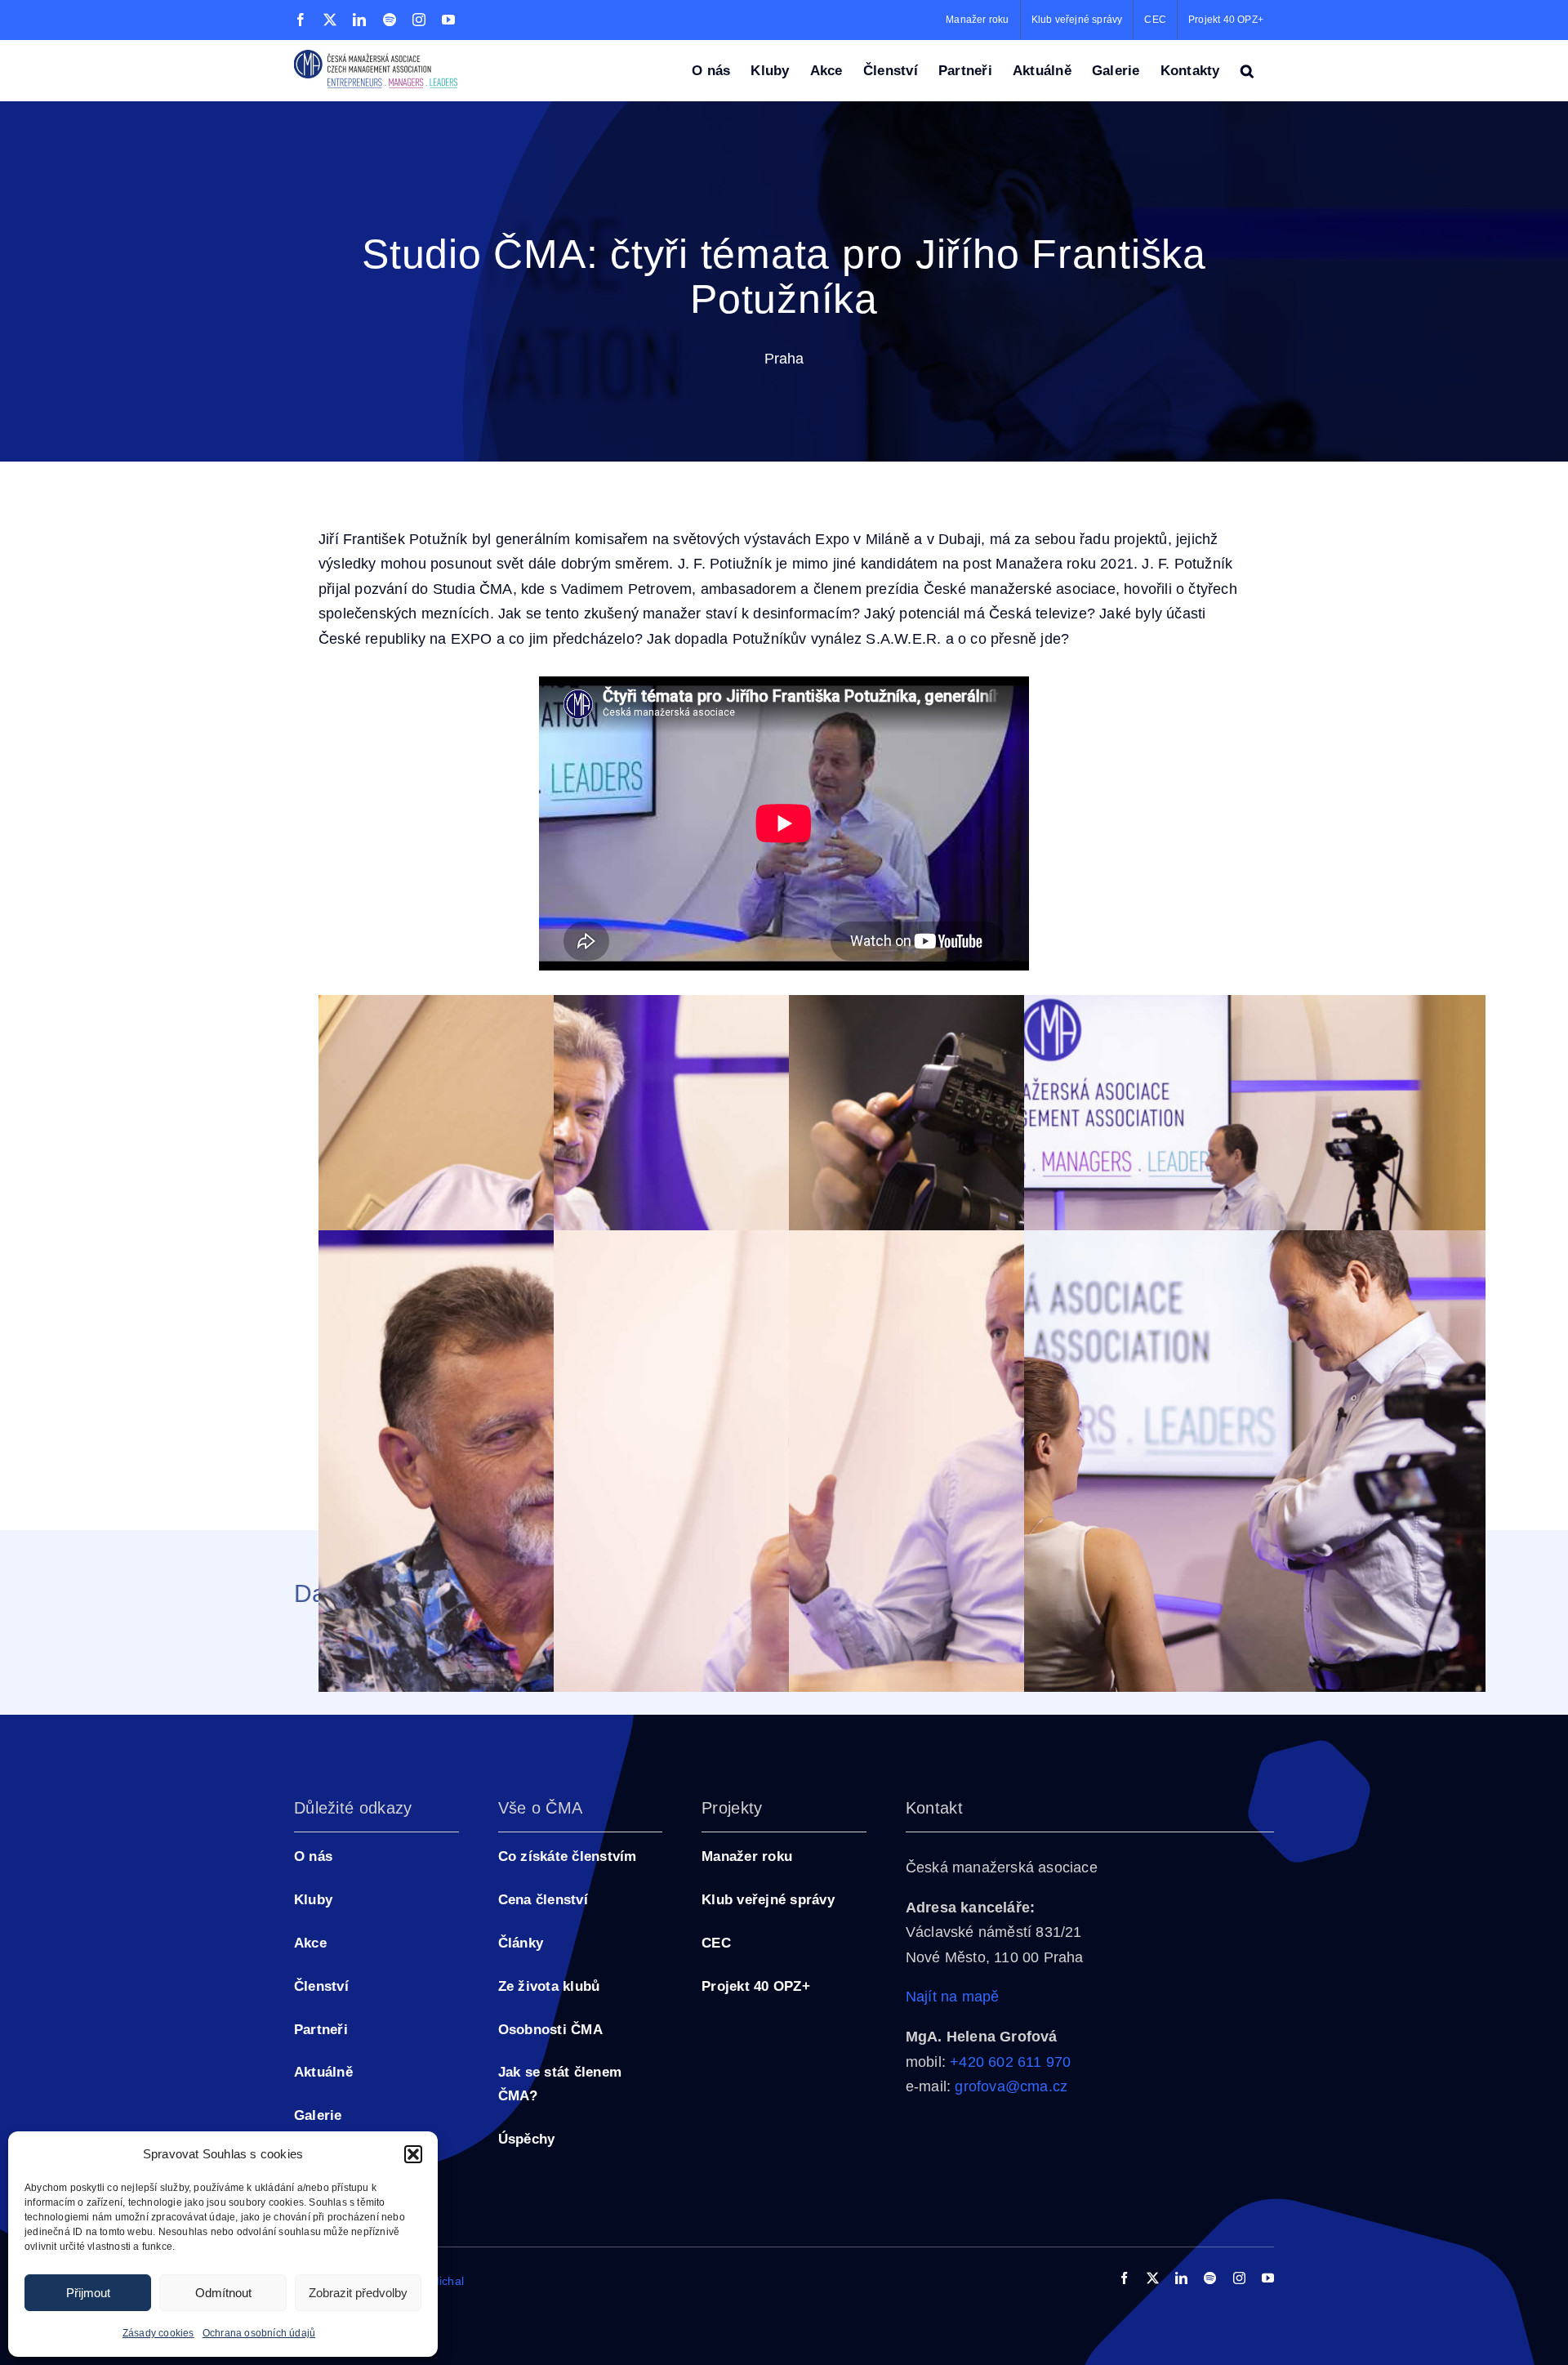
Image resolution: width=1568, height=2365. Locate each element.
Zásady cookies (158, 2333)
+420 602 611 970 (1010, 2062)
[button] (413, 2154)
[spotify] (1210, 2278)
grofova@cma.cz (1011, 2086)
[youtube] (1268, 2278)
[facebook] (1124, 2278)
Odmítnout (223, 2293)
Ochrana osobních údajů (259, 2333)
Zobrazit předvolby (358, 2293)
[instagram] (1239, 2278)
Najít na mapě (953, 1997)
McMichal (439, 2281)
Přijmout (88, 2293)
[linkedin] (1181, 2278)
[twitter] (1153, 2278)
